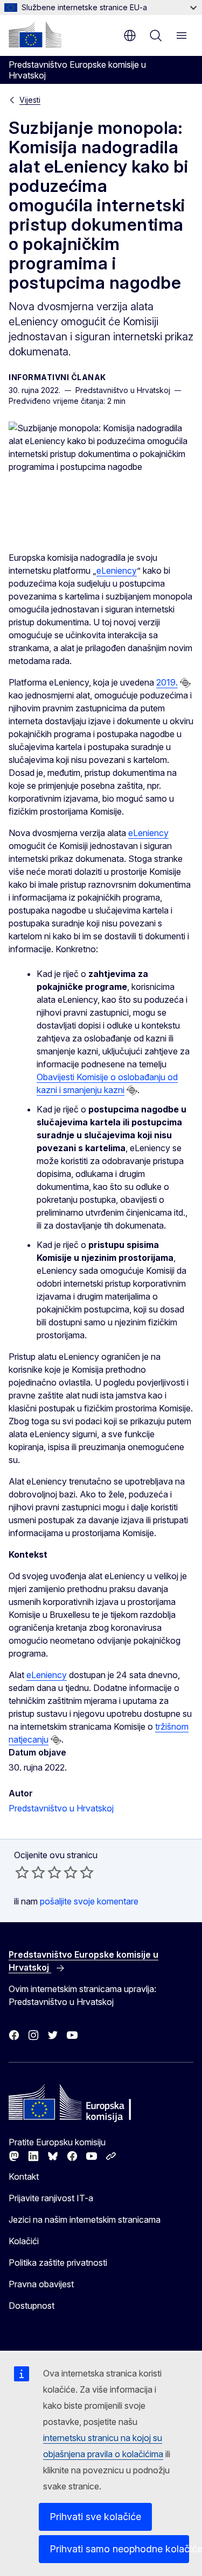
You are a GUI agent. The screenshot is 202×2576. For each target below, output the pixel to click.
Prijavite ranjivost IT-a (51, 2198)
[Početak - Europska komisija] (35, 34)
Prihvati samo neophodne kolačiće (119, 2549)
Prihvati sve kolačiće (95, 2517)
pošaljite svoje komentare (89, 1901)
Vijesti (30, 100)
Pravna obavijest (41, 2284)
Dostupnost (32, 2306)
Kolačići (24, 2241)
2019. (167, 682)
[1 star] (22, 1872)
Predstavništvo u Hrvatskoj (61, 1808)
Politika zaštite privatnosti (58, 2263)
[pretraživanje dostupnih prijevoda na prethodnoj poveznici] (185, 683)
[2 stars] (30, 1872)
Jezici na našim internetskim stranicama (85, 2220)
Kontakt (24, 2177)
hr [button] (130, 35)
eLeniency (117, 570)
